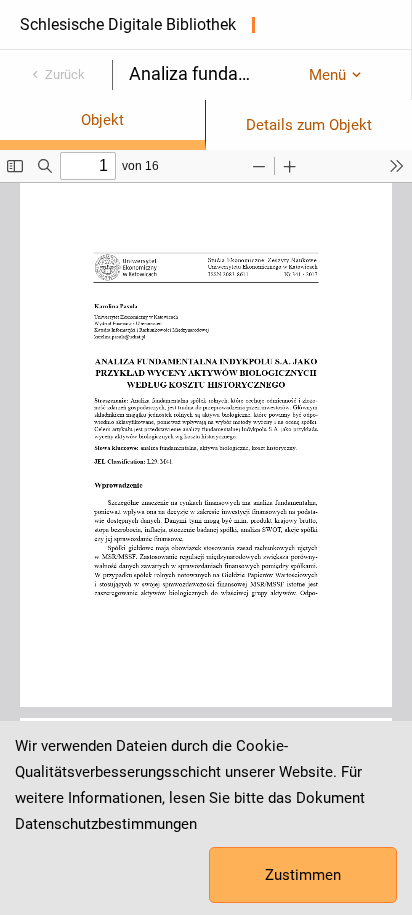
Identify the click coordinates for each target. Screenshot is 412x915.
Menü (327, 75)
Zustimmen (303, 875)
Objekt (102, 120)
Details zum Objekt (309, 125)
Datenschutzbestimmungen (106, 824)
